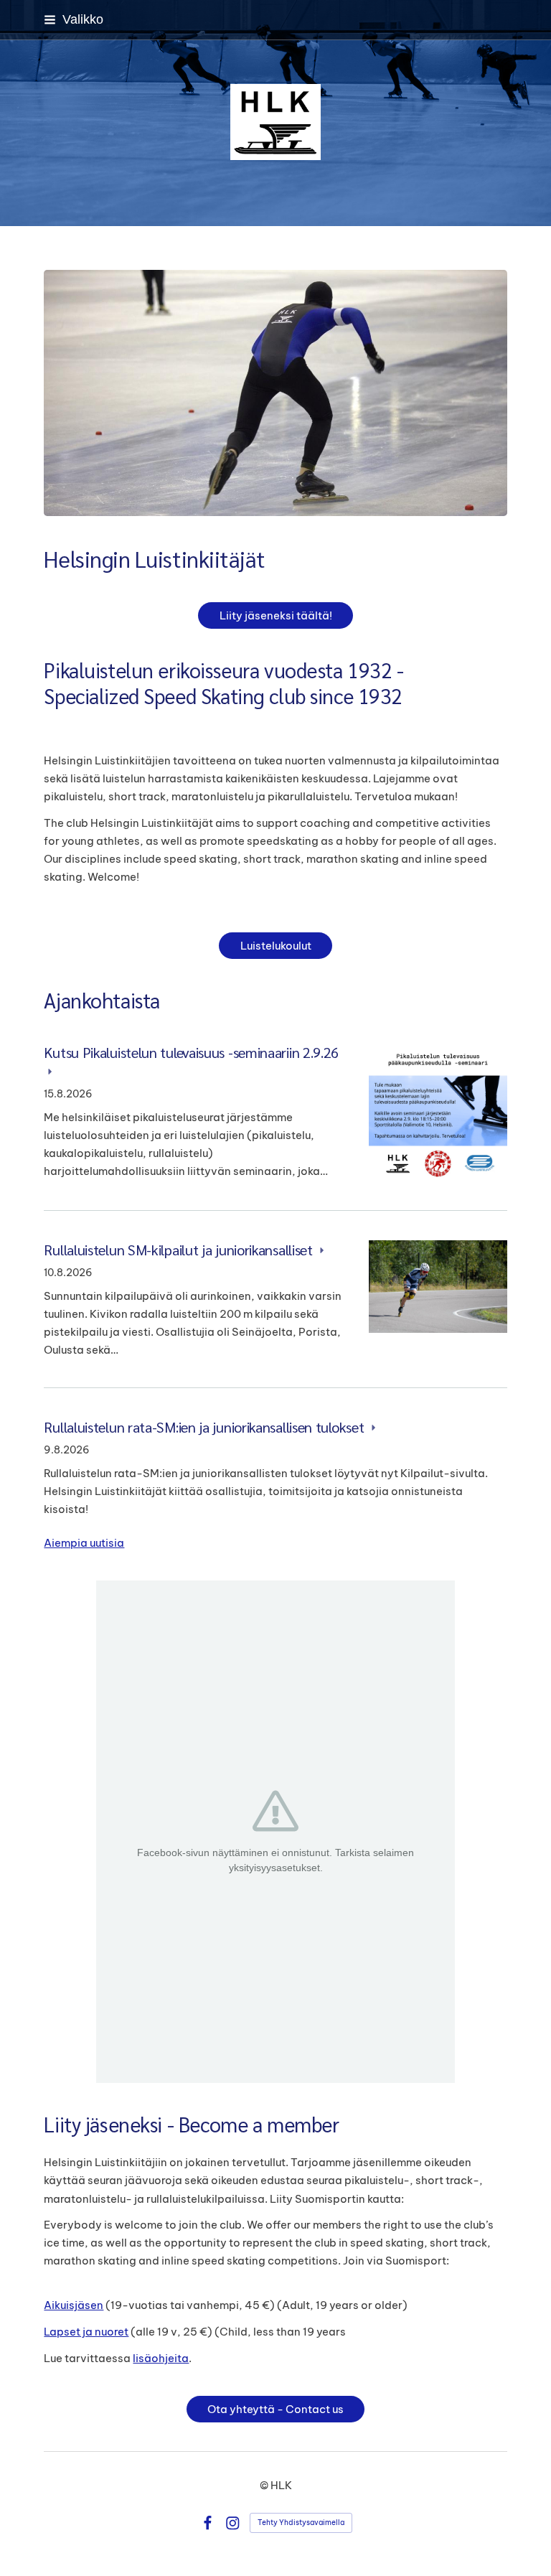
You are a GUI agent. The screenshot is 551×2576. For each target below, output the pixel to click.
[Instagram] (233, 2523)
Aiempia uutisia (84, 1543)
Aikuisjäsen (74, 2305)
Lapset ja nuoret (86, 2332)
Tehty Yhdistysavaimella (301, 2523)
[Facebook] (208, 2523)
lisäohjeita (161, 2358)
